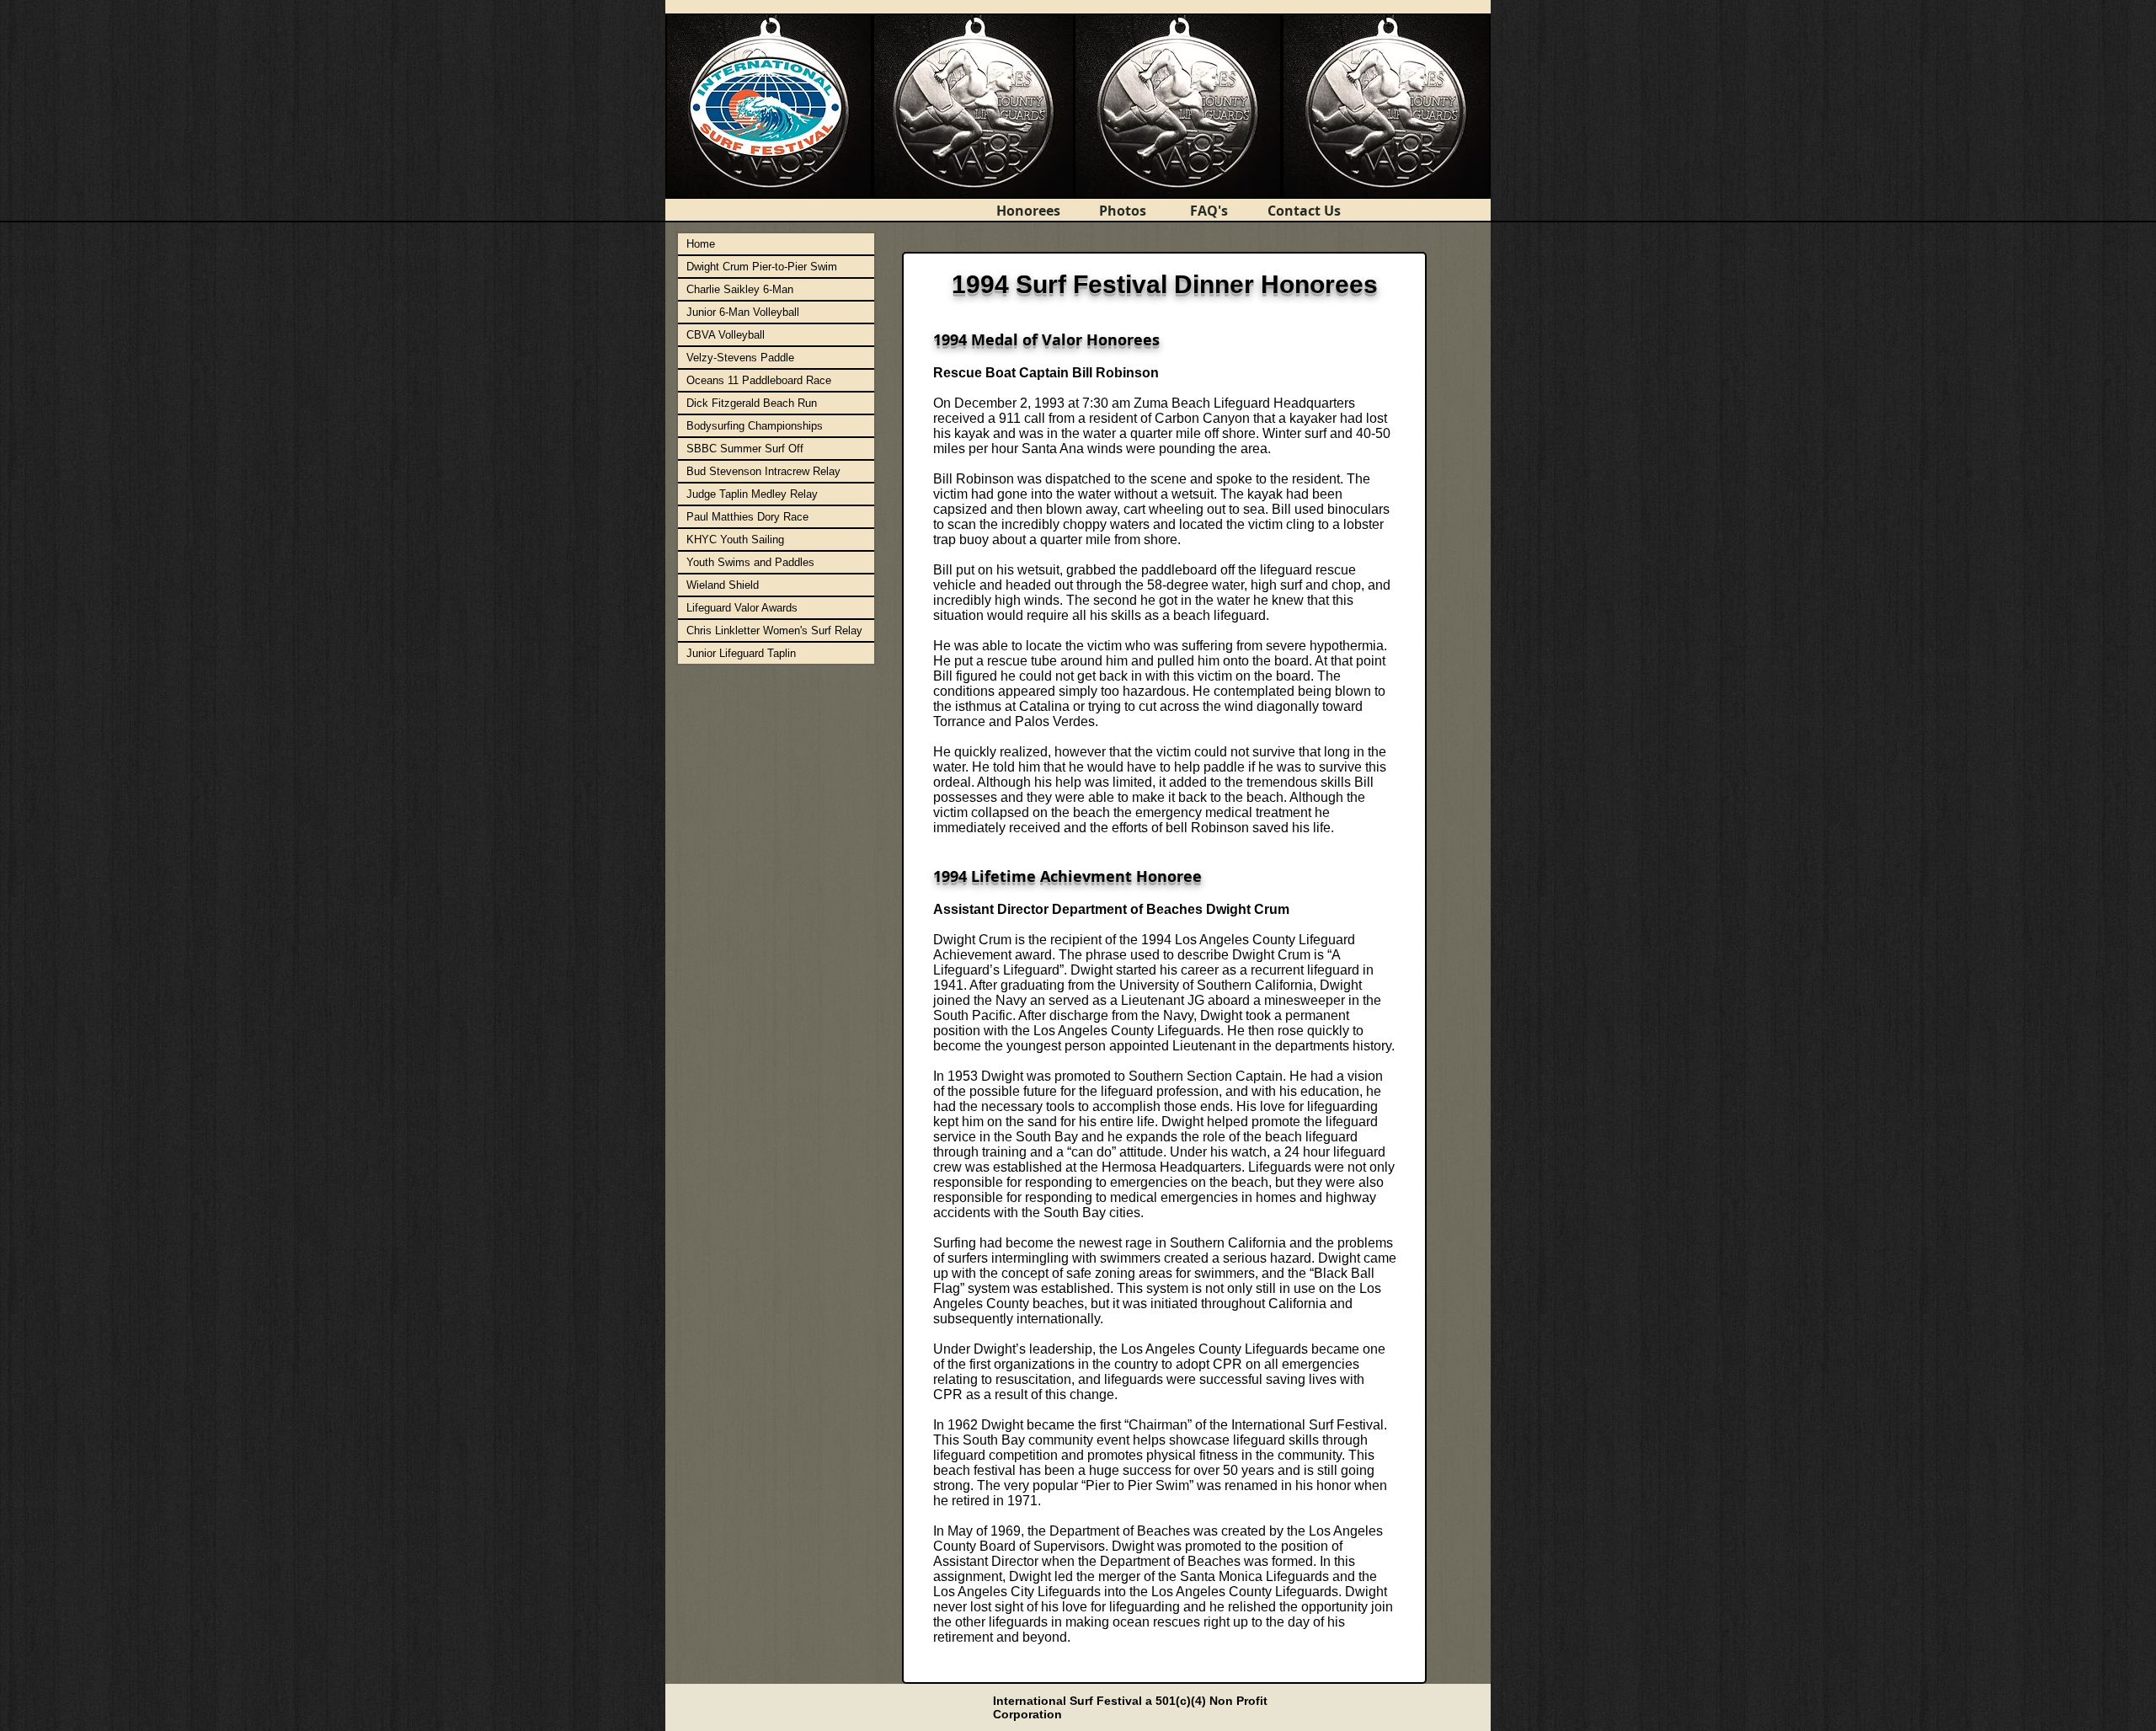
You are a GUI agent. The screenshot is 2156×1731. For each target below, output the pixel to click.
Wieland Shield (723, 585)
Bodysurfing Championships (755, 426)
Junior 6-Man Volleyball (743, 312)
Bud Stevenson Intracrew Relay (763, 471)
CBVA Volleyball (726, 335)
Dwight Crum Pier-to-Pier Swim (762, 267)
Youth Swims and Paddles (750, 562)
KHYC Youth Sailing (735, 540)
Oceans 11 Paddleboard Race (759, 380)
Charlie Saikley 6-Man (740, 289)
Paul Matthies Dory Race (747, 517)
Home (701, 244)
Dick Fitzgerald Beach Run (752, 403)
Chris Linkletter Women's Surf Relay (774, 630)
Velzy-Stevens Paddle (740, 358)
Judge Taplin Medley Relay (752, 494)
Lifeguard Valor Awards (742, 608)
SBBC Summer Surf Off (745, 449)
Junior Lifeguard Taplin (741, 653)
